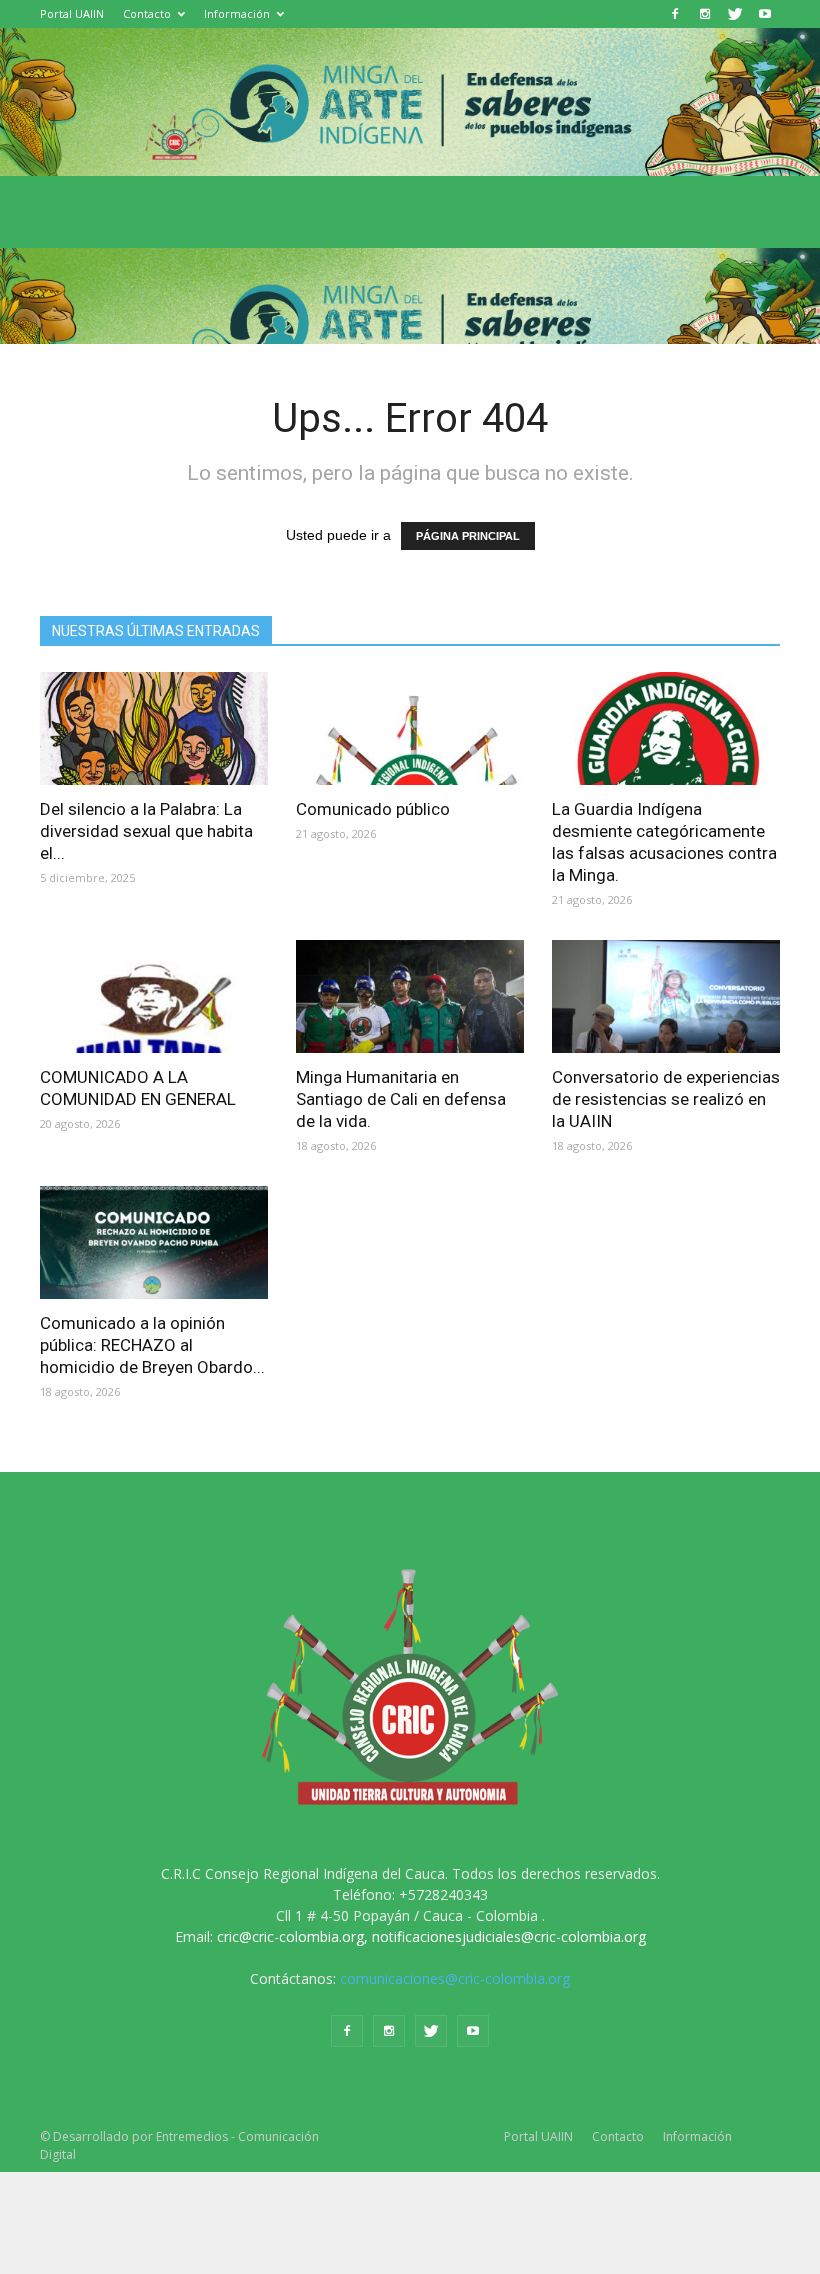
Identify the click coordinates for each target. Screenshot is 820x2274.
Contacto (147, 13)
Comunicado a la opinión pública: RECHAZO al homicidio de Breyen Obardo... (152, 1345)
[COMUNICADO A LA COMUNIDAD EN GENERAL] (154, 996)
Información (237, 13)
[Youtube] (765, 14)
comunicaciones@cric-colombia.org (455, 1978)
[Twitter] (735, 14)
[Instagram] (705, 14)
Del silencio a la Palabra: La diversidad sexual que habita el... (146, 831)
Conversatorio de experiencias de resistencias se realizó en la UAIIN (666, 1099)
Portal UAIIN (72, 13)
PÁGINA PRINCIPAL (468, 536)
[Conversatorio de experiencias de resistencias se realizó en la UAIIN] (666, 996)
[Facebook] (675, 14)
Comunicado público (373, 809)
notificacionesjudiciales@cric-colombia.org (509, 1936)
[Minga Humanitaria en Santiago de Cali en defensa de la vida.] (410, 996)
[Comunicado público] (410, 728)
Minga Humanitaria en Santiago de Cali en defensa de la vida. (401, 1099)
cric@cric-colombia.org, (292, 1936)
